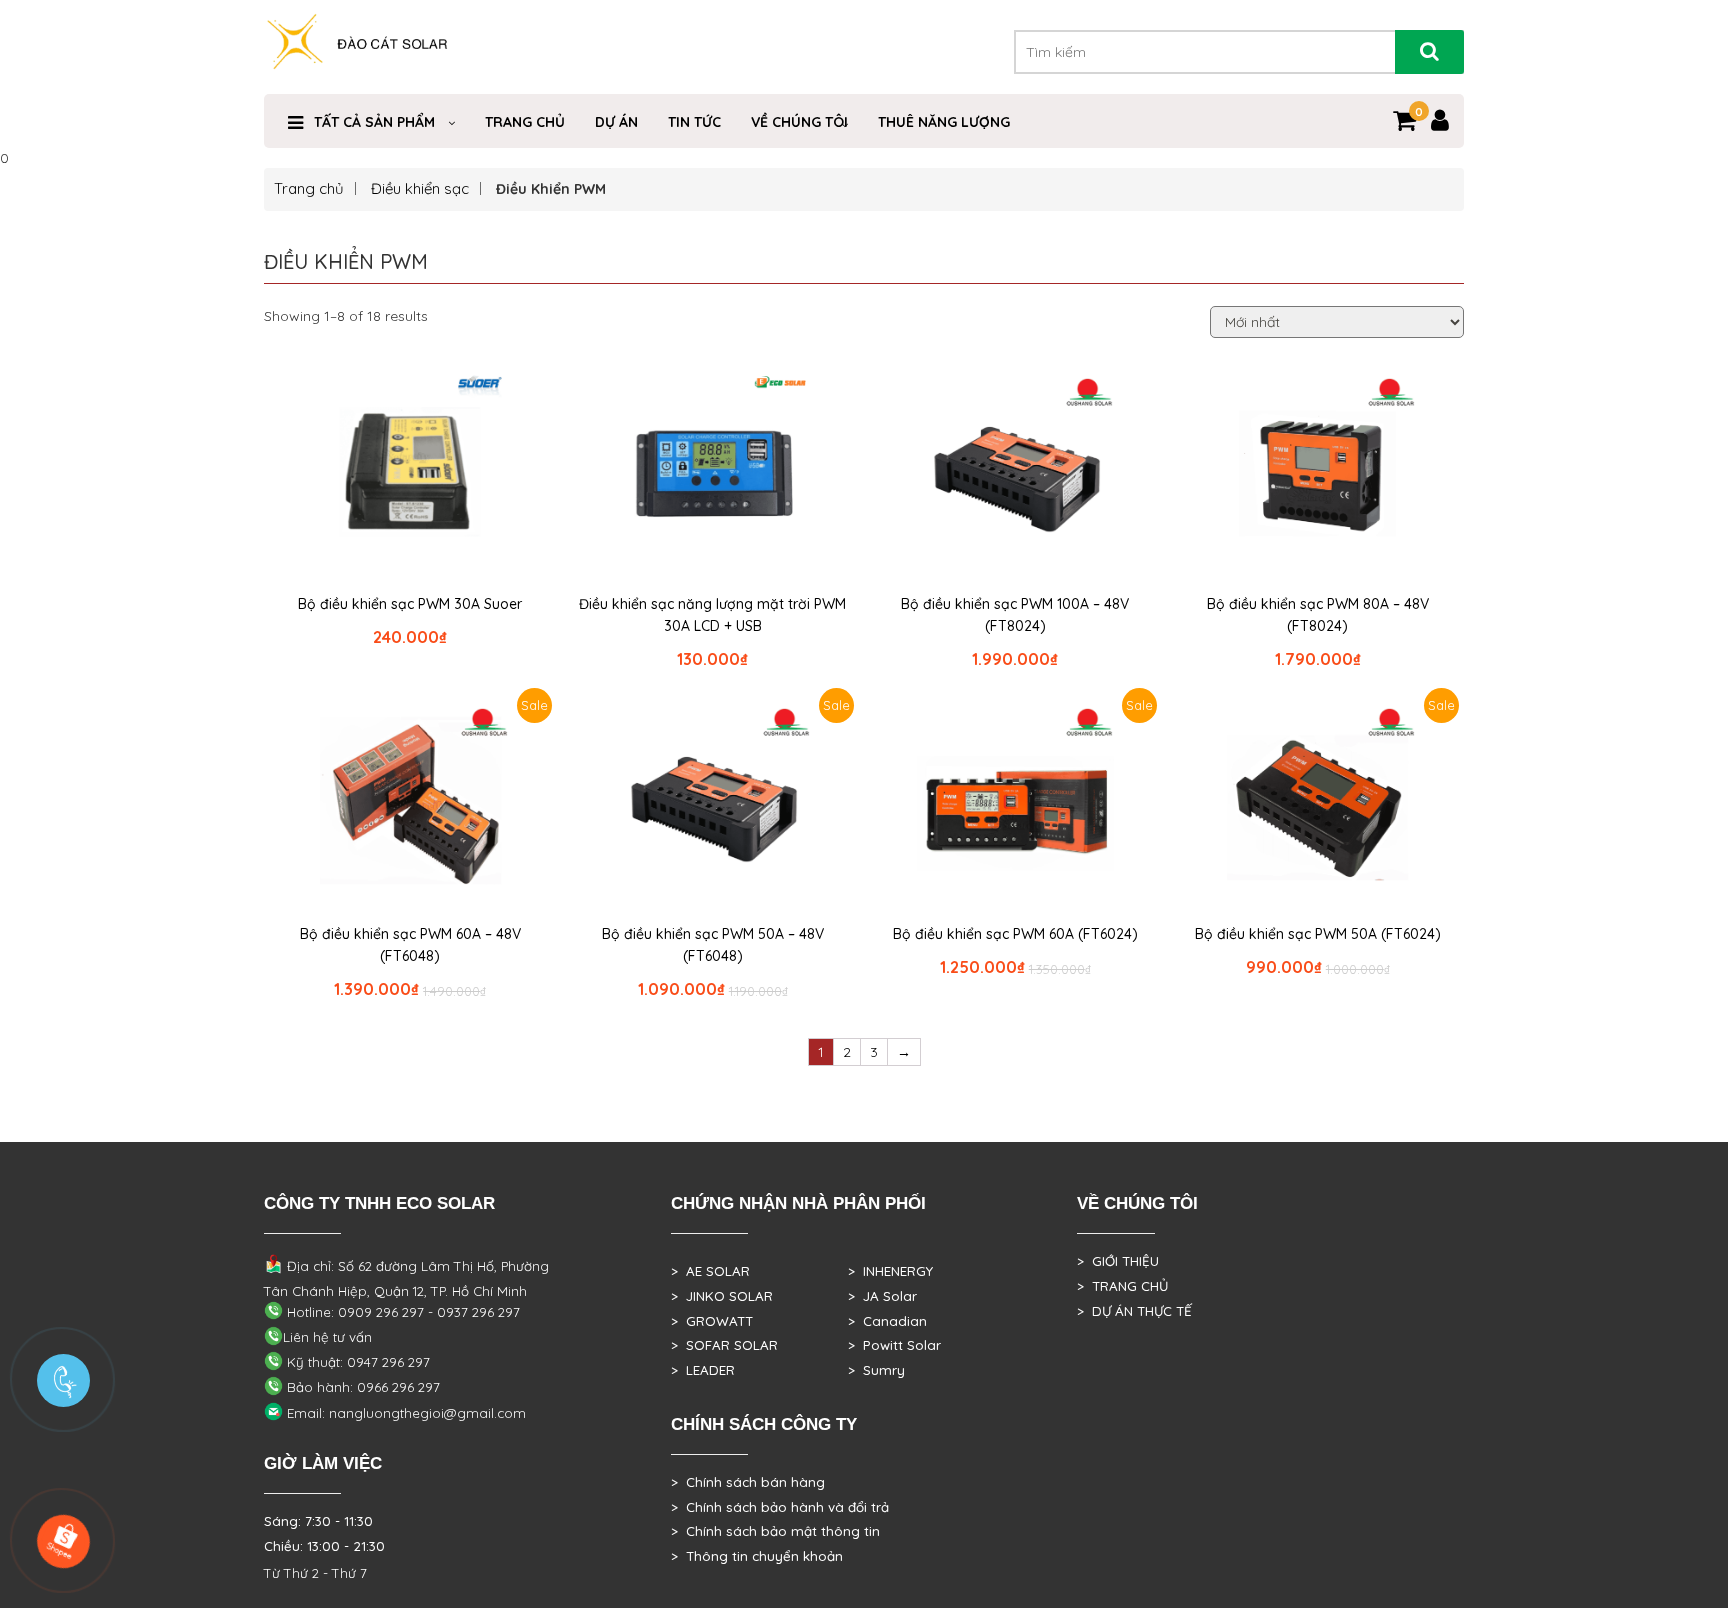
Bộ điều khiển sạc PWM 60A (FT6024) (1015, 934)
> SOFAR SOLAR (724, 1345)
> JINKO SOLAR (722, 1296)
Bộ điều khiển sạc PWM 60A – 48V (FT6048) (410, 945)
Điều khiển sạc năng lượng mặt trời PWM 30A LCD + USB (712, 615)
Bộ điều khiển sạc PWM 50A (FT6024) (1318, 934)
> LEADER (703, 1370)
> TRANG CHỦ (1122, 1286)
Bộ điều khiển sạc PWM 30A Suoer (410, 604)
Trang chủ (309, 188)
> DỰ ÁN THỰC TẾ (1134, 1311)
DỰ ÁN (616, 122)
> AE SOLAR (710, 1271)
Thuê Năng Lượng (944, 122)
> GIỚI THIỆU (1118, 1261)
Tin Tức (694, 122)
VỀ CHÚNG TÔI (799, 122)
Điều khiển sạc (420, 188)
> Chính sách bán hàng (748, 1482)
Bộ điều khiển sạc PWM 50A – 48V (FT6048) (713, 945)
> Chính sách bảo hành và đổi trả (780, 1507)
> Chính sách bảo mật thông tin (775, 1531)
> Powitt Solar (894, 1345)
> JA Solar (882, 1296)
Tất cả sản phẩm (374, 122)
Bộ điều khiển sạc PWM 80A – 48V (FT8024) (1318, 615)
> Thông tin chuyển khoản (757, 1556)
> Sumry (876, 1370)
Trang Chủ (525, 122)
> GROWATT (712, 1321)
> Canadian (887, 1321)
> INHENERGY (890, 1271)
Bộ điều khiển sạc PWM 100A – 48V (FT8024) (1015, 615)
